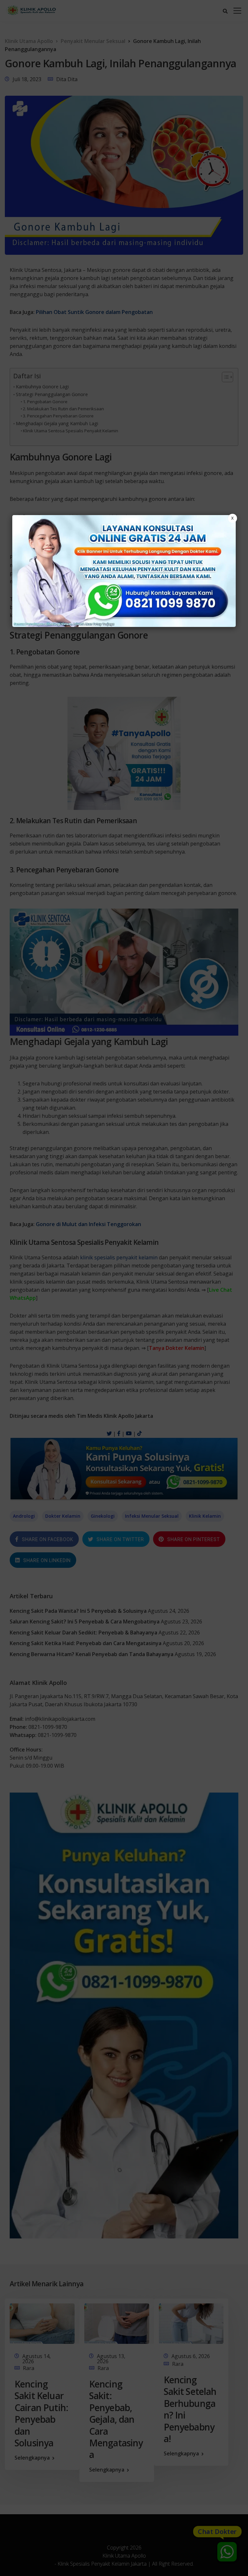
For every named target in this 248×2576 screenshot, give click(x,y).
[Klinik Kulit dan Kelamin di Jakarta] (124, 571)
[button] (124, 1288)
